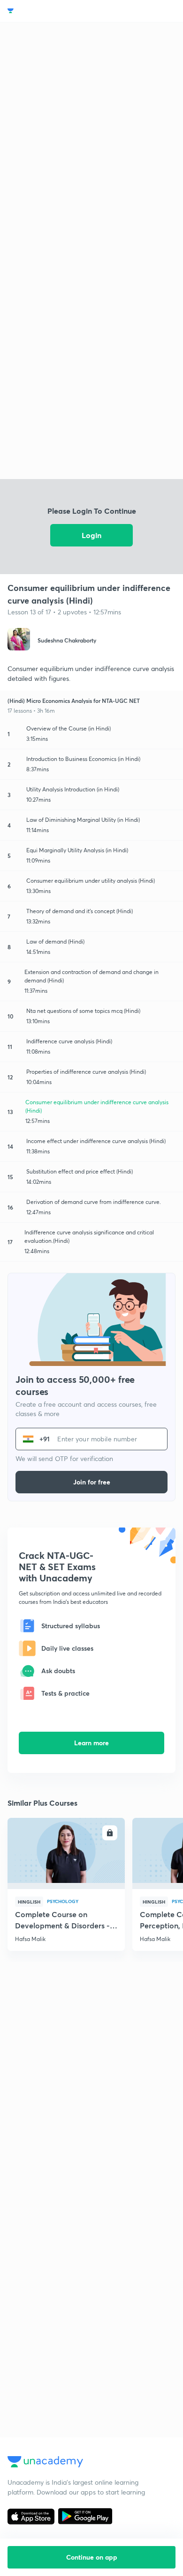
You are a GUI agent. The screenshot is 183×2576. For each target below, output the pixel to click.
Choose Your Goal (49, 11)
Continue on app (92, 2557)
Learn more (91, 1743)
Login (91, 535)
